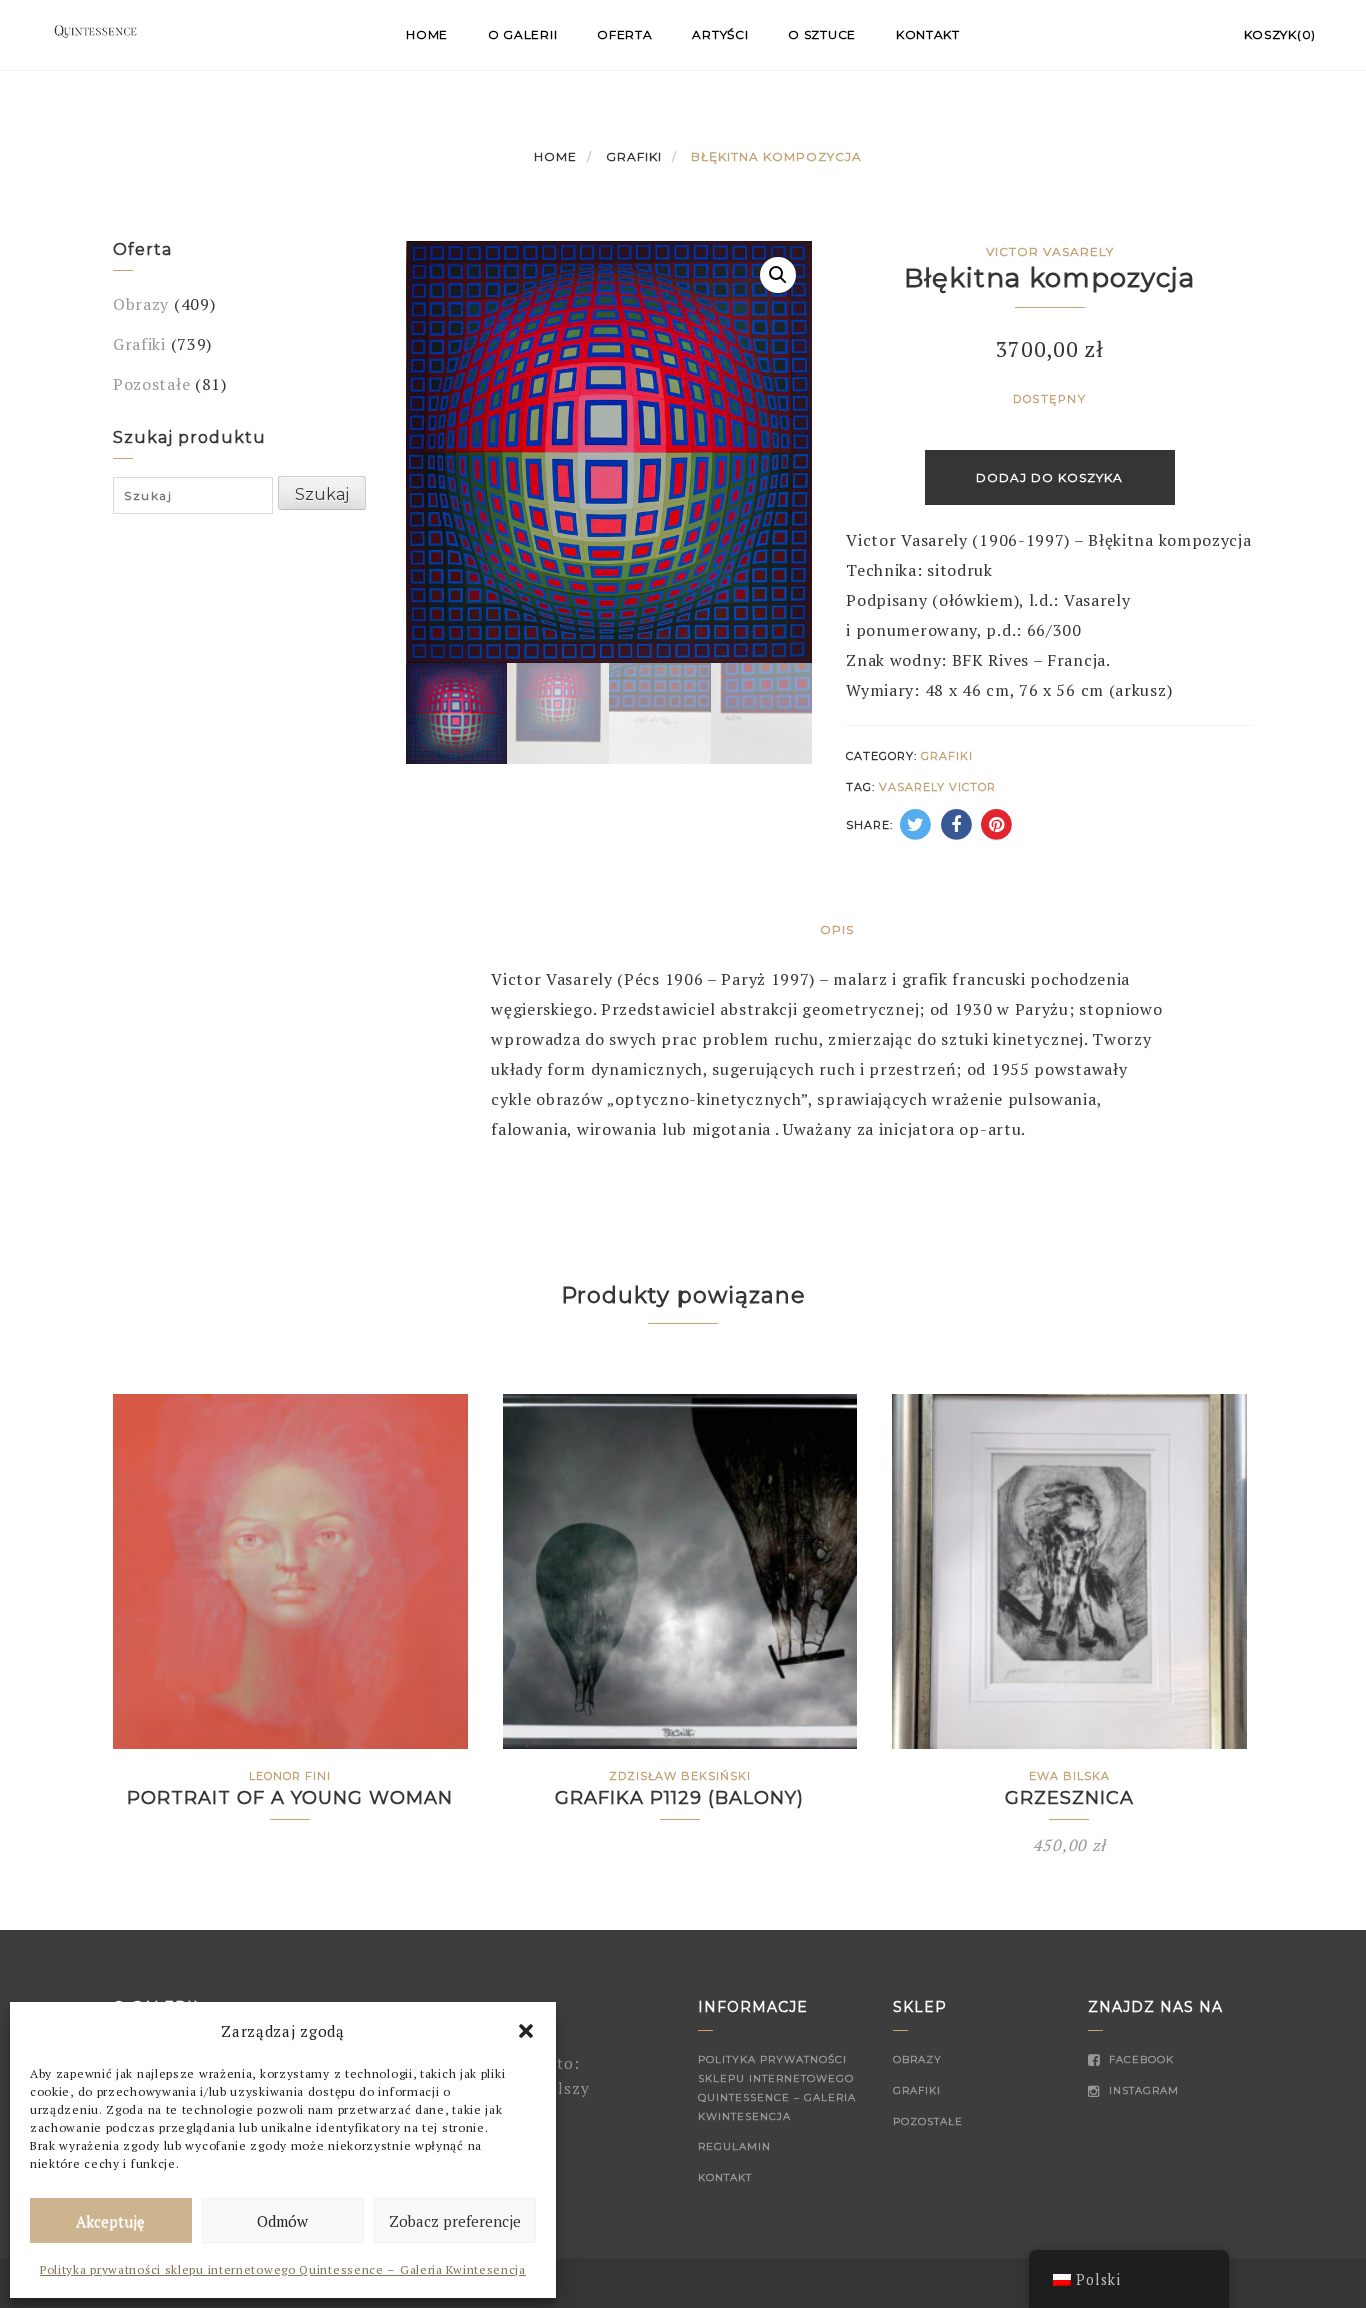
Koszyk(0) (1280, 34)
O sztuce (822, 34)
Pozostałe (151, 384)
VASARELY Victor (937, 787)
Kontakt (928, 34)
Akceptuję (110, 2221)
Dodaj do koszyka (1049, 477)
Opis (837, 929)
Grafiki (634, 156)
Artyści (720, 34)
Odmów (282, 2221)
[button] (526, 2031)
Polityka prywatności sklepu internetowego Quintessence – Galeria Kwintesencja (283, 2269)
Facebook (1139, 2059)
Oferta (624, 34)
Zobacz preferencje (455, 2221)
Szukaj (322, 494)
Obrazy (141, 304)
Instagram (1142, 2090)
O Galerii (522, 34)
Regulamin (734, 2146)
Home (427, 34)
